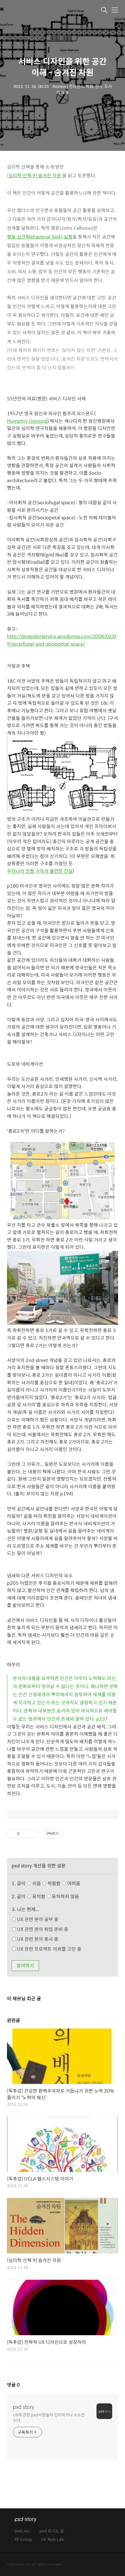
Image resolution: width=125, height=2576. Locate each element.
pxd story (24, 2407)
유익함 (55, 1896)
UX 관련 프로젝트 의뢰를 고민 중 (49, 1949)
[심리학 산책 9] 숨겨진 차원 (34, 175)
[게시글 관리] (32, 1834)
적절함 (63, 1883)
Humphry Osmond (27, 421)
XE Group (23, 2540)
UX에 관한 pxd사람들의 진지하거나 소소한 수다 (49, 2417)
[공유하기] (25, 1834)
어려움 (73, 1883)
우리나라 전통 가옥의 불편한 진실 (40, 871)
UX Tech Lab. (53, 2540)
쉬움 (56, 1883)
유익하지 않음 (65, 1896)
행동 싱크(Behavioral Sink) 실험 (40, 237)
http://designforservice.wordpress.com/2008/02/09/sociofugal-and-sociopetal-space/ (62, 640)
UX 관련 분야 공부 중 (37, 1919)
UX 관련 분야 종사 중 (37, 1939)
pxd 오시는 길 (52, 2531)
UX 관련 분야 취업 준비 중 (42, 1929)
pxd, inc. (23, 2531)
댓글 (13, 2385)
